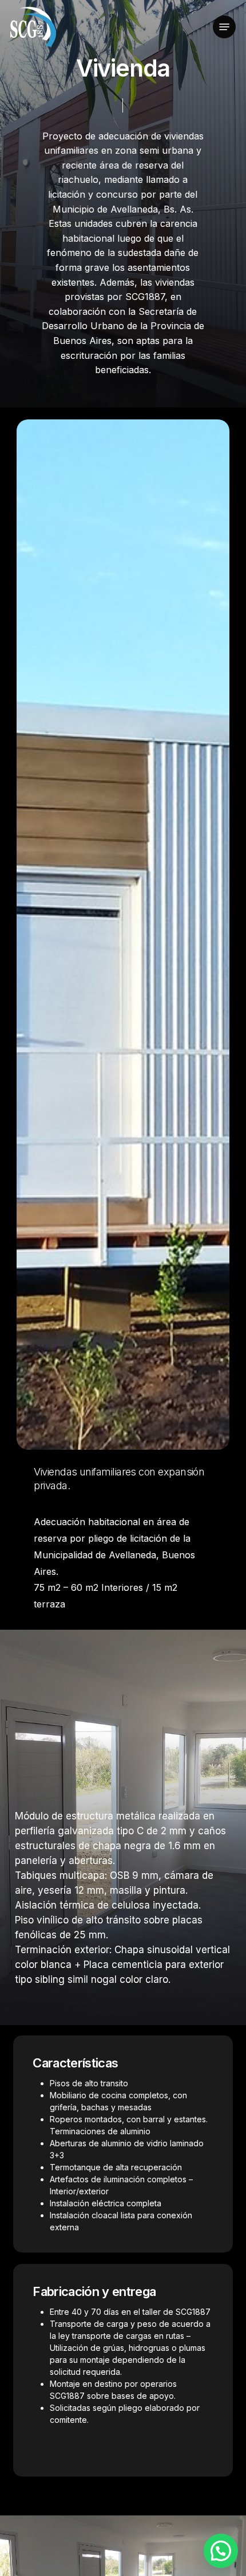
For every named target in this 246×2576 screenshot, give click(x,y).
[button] (224, 27)
